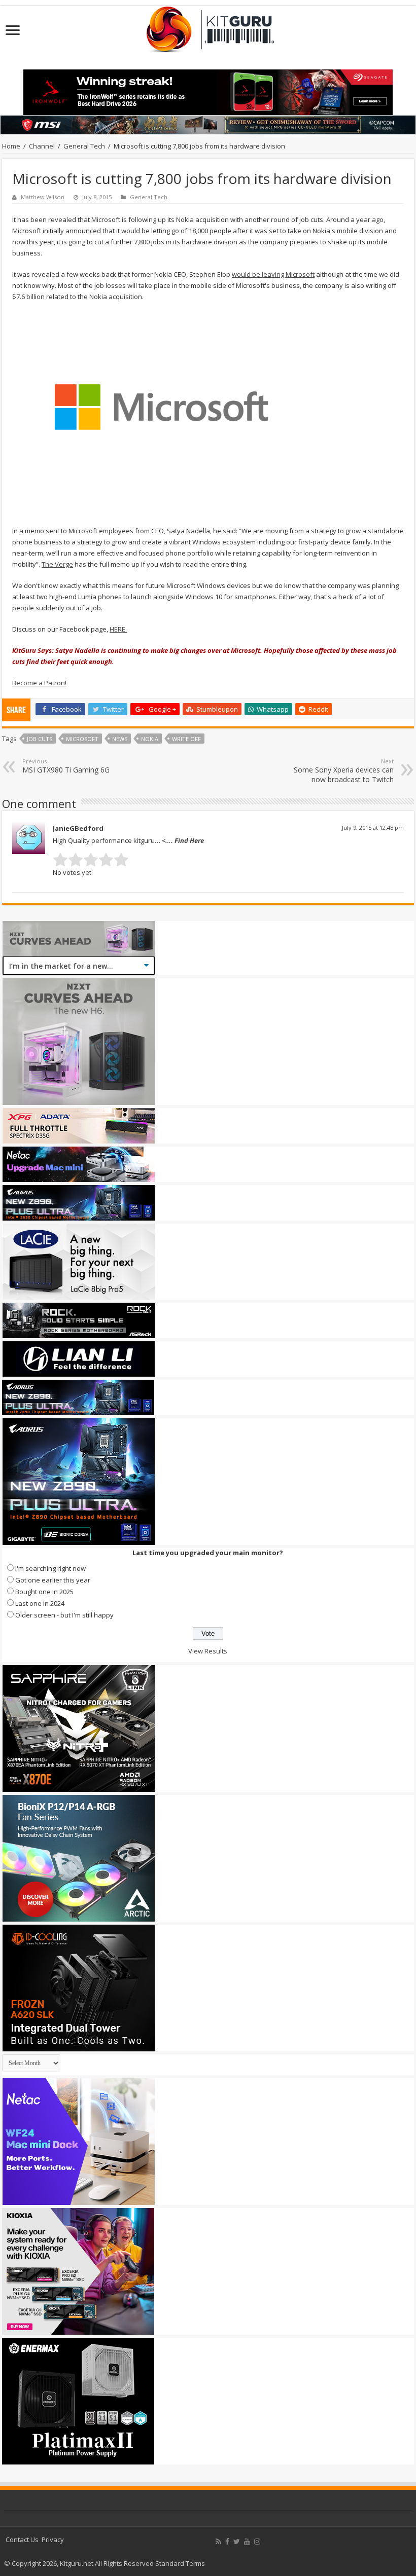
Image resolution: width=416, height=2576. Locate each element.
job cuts (40, 739)
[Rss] (218, 2542)
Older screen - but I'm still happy (64, 1615)
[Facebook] (227, 2542)
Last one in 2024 (40, 1603)
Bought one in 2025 (44, 1592)
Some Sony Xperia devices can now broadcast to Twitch (344, 771)
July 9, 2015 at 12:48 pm (373, 827)
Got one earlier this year (53, 1580)
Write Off (186, 739)
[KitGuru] (208, 26)
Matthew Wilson (43, 197)
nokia (150, 739)
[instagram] (257, 2542)
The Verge (57, 564)
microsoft (82, 739)
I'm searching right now (50, 1568)
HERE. (118, 629)
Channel (42, 146)
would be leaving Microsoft (273, 274)
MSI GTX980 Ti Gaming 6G (66, 766)
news (120, 739)
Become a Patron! (39, 683)
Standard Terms (180, 2563)
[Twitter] (237, 2542)
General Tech (84, 146)
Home (11, 146)
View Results (208, 1651)
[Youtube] (247, 2542)
